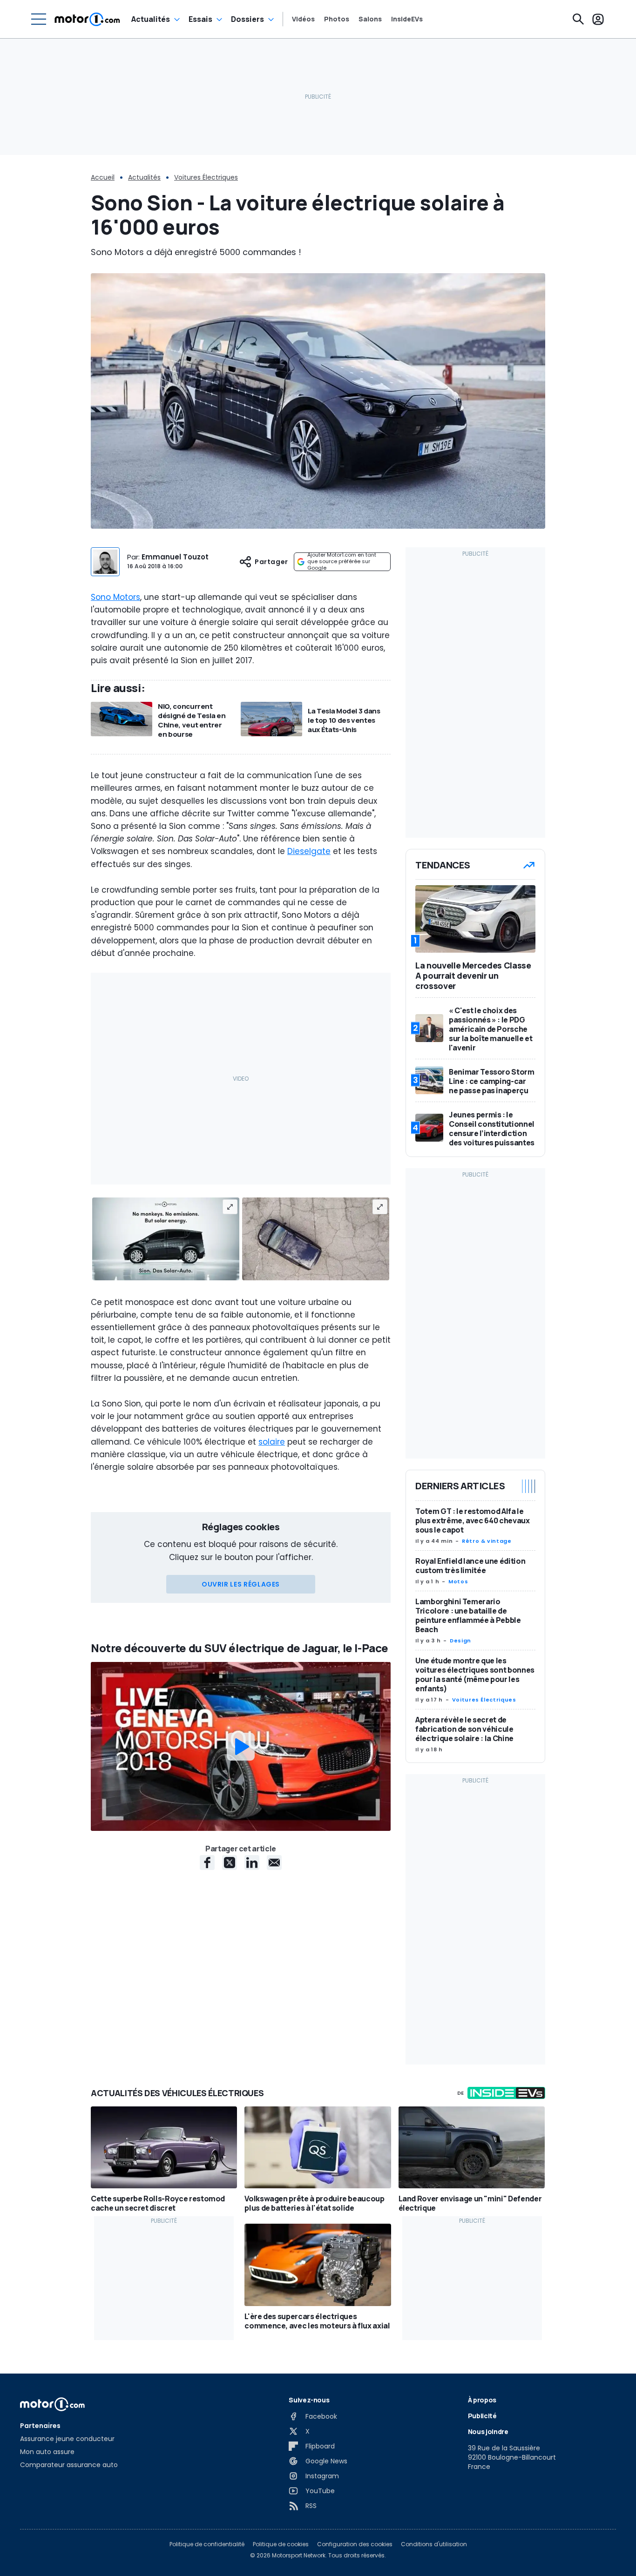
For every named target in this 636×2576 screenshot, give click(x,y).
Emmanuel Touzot (175, 557)
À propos (482, 2400)
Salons (370, 19)
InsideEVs (407, 19)
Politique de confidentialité (207, 2544)
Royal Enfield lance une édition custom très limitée (470, 1566)
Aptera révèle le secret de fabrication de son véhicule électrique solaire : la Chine (464, 1729)
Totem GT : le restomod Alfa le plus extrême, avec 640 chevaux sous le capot (473, 1520)
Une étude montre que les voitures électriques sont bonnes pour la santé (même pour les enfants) (475, 1675)
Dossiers (247, 19)
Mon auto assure (47, 2452)
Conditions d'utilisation (434, 2544)
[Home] (87, 19)
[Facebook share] (207, 1863)
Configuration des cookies (355, 2544)
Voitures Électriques (206, 177)
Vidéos (303, 19)
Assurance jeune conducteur (67, 2439)
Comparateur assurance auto (69, 2465)
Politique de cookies (281, 2544)
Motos (458, 1581)
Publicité (482, 2416)
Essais (200, 19)
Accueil (103, 177)
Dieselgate (309, 851)
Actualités (151, 19)
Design (460, 1641)
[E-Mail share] (274, 1863)
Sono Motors (115, 597)
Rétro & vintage (487, 1541)
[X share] (230, 1863)
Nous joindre (488, 2431)
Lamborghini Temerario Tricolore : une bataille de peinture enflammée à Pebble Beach (468, 1615)
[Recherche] (578, 19)
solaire (272, 1442)
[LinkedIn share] (252, 1863)
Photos (337, 19)
